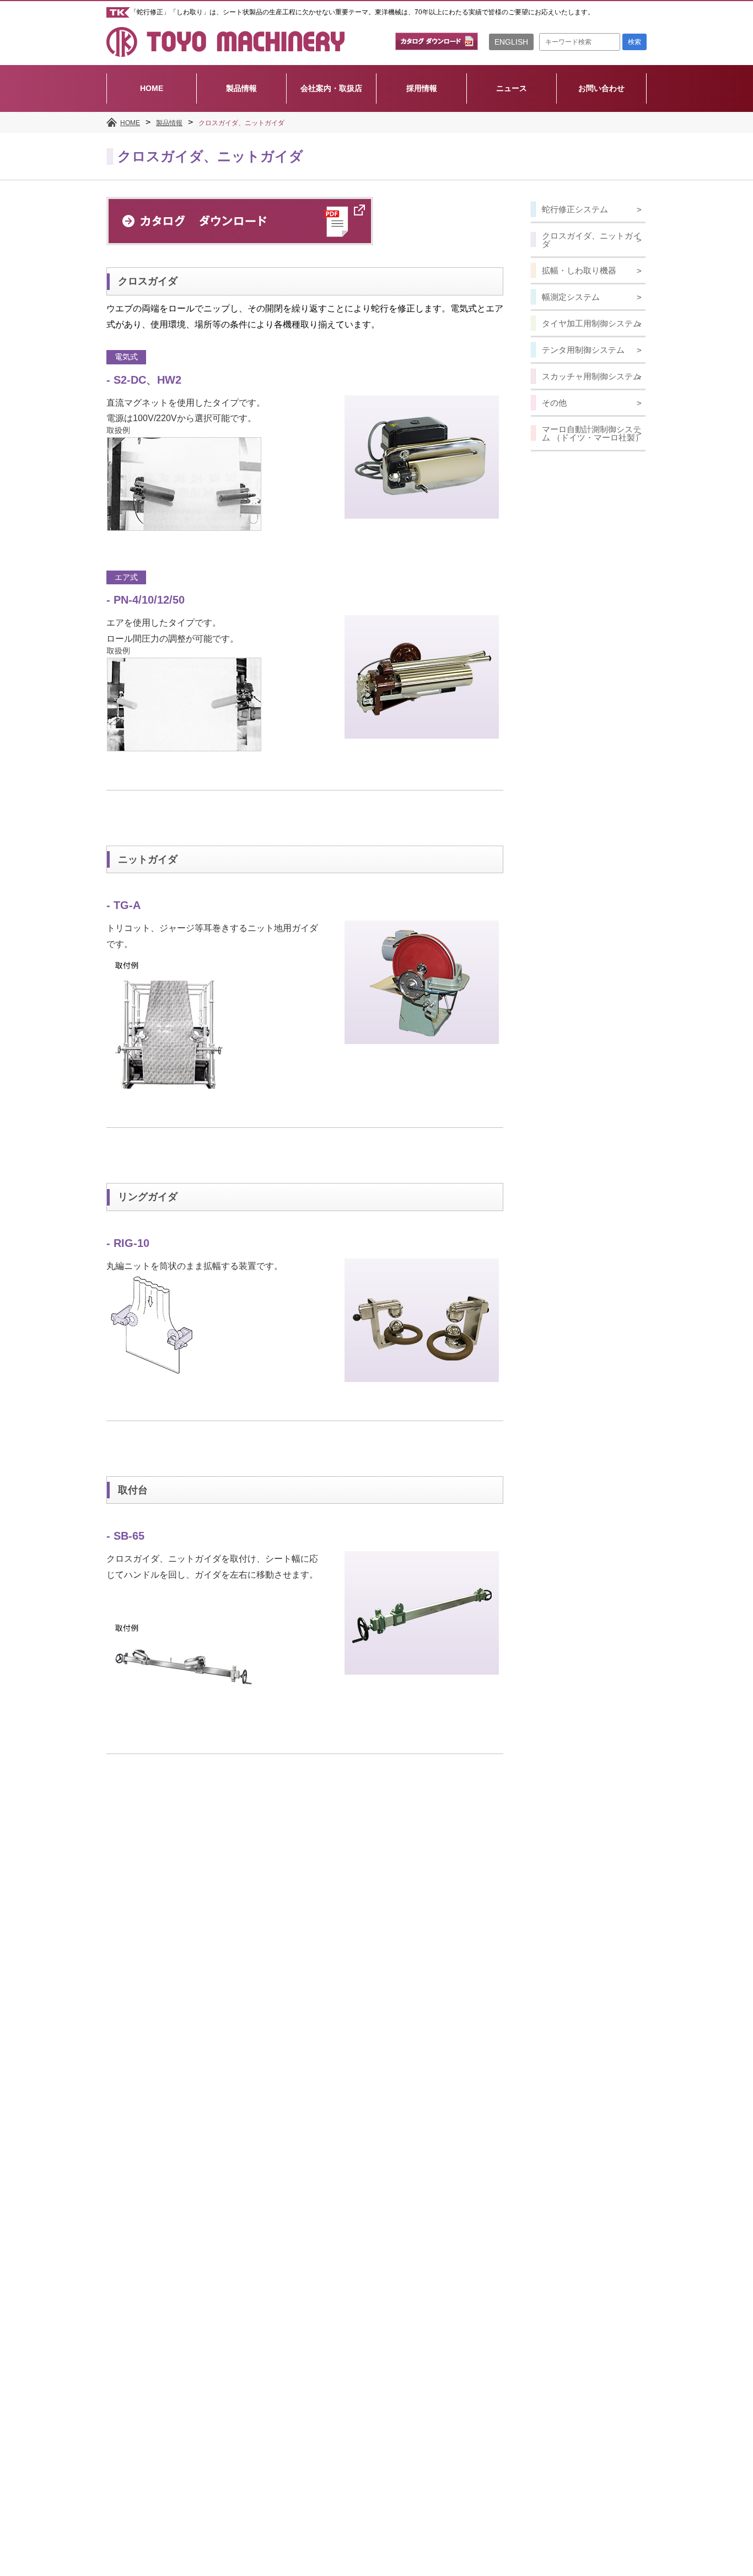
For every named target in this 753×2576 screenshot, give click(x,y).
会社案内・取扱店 (331, 88)
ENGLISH (511, 42)
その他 (554, 403)
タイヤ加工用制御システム (591, 323)
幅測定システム (571, 297)
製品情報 (241, 88)
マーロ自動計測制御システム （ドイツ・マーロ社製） (593, 433)
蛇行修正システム (575, 209)
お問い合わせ (601, 88)
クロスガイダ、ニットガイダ (591, 240)
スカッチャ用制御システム (591, 376)
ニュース (512, 88)
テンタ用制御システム (583, 350)
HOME (152, 88)
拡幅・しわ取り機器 (579, 270)
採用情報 (422, 88)
